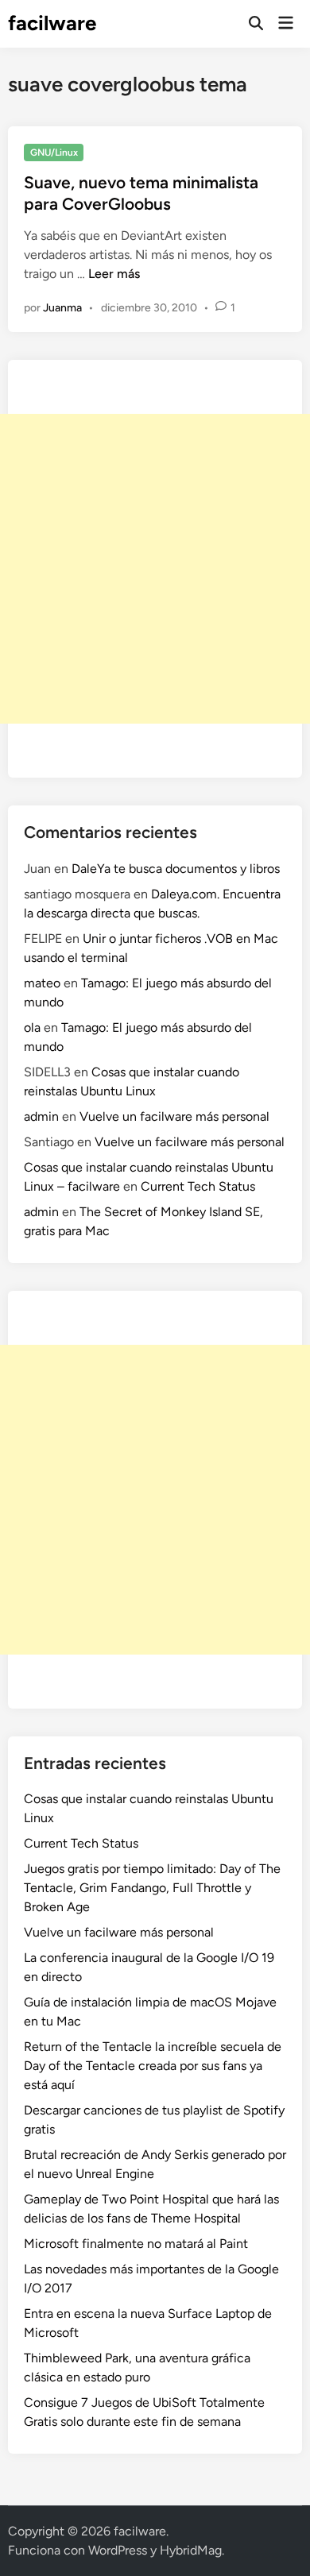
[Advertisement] (155, 569)
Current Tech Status (198, 1186)
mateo (42, 983)
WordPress (118, 2550)
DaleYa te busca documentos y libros (176, 869)
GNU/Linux (54, 153)
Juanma (62, 308)
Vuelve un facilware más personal (174, 1116)
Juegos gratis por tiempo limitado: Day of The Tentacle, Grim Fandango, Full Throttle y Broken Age (152, 1888)
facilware (52, 23)
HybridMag (191, 2550)
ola (32, 1027)
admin (41, 1116)
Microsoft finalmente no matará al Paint (136, 2244)
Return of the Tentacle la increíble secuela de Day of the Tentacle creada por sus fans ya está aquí (153, 2066)
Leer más (114, 274)
